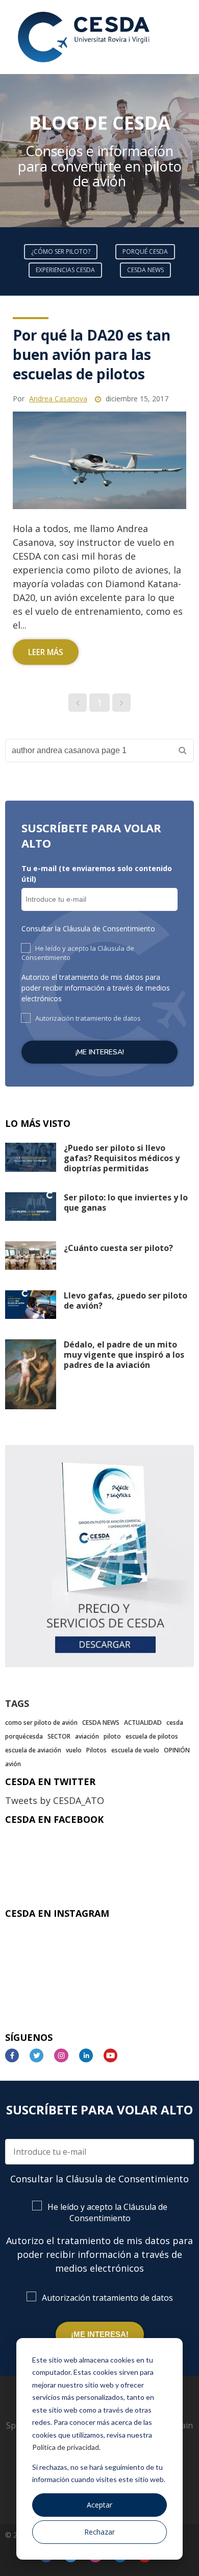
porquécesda (24, 1736)
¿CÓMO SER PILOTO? (61, 251)
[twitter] (41, 2055)
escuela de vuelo (135, 1750)
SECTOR (59, 1736)
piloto (112, 1736)
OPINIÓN (177, 1750)
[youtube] (115, 2055)
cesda (175, 1723)
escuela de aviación (33, 1750)
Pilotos (96, 1750)
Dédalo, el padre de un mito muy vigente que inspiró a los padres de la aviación (124, 1355)
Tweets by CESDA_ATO (55, 1800)
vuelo (74, 1750)
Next (191, 151)
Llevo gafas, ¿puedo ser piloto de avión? (126, 1301)
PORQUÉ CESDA (145, 251)
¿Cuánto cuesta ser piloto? (118, 1248)
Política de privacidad (66, 2447)
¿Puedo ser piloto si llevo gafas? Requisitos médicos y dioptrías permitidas (122, 1158)
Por (50, 399)
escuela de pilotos (152, 1736)
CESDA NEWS (145, 270)
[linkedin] (90, 2055)
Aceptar (99, 2505)
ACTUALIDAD (143, 1723)
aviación (87, 1736)
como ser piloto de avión (41, 1723)
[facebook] (16, 2055)
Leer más (46, 652)
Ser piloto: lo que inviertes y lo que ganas (126, 1202)
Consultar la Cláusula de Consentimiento (88, 929)
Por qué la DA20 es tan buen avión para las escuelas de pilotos (92, 354)
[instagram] (65, 2055)
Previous (8, 151)
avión (13, 1764)
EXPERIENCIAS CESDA (65, 270)
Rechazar (99, 2532)
